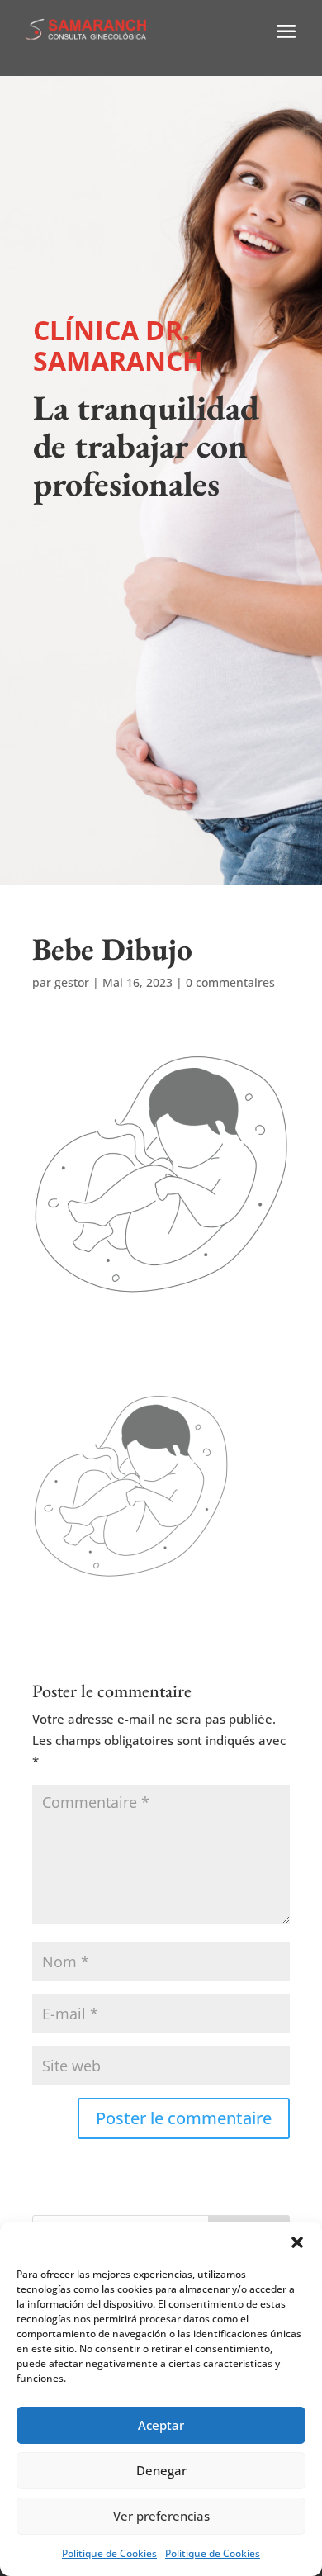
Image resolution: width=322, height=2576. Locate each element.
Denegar (161, 2470)
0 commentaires (230, 982)
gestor (72, 982)
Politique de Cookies (109, 2553)
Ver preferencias (161, 2516)
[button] (297, 2242)
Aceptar (161, 2425)
